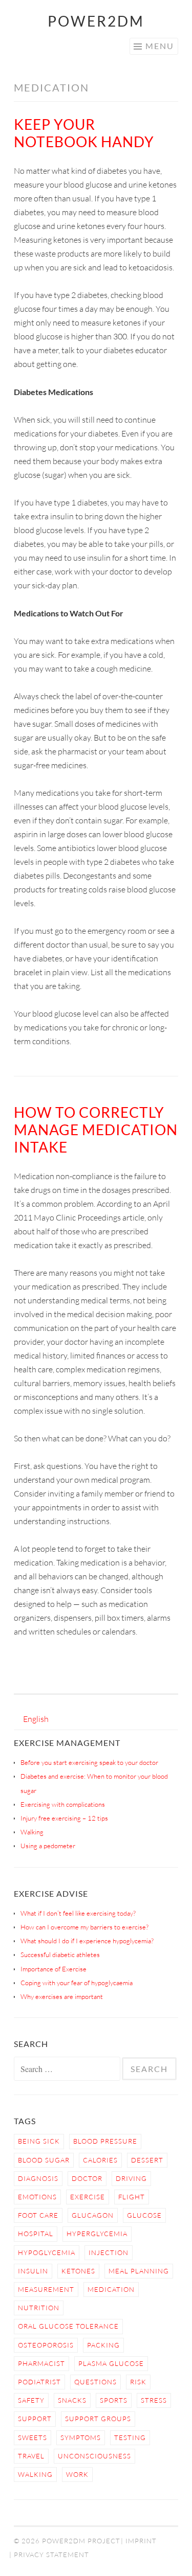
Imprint (141, 2541)
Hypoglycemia (47, 2252)
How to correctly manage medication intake (96, 1130)
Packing (103, 2345)
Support (35, 2419)
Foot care (38, 2215)
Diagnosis (38, 2178)
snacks (72, 2400)
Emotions (37, 2197)
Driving (131, 2178)
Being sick (39, 2141)
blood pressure (105, 2141)
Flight (132, 2197)
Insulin (33, 2271)
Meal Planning (139, 2271)
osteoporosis (46, 2345)
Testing (130, 2437)
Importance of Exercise (54, 1969)
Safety (31, 2400)
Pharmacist (41, 2363)
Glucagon (93, 2215)
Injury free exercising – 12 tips (64, 1818)
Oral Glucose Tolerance (68, 2326)
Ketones (78, 2271)
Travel (31, 2456)
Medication (111, 2289)
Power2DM (96, 21)
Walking (32, 1832)
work (77, 2474)
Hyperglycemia (97, 2234)
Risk (138, 2382)
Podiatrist (39, 2382)
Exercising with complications (63, 1804)
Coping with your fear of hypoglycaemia (77, 1983)
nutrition (39, 2308)
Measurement (46, 2289)
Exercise (88, 2197)
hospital (36, 2234)
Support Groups (98, 2419)
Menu (160, 46)
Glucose (144, 2215)
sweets (33, 2437)
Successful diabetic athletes (60, 1954)
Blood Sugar (44, 2160)
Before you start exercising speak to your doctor (89, 1762)
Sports (114, 2400)
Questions (95, 2382)
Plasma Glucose (111, 2363)
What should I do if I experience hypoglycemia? (87, 1941)
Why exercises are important (62, 1996)
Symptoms (81, 2437)
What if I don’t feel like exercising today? (78, 1913)
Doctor (87, 2178)
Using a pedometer (48, 1846)
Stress (154, 2400)
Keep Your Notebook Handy (84, 133)
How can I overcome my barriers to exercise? (84, 1927)
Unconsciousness (94, 2456)
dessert (147, 2160)
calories (100, 2160)
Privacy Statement (51, 2555)
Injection (109, 2252)
